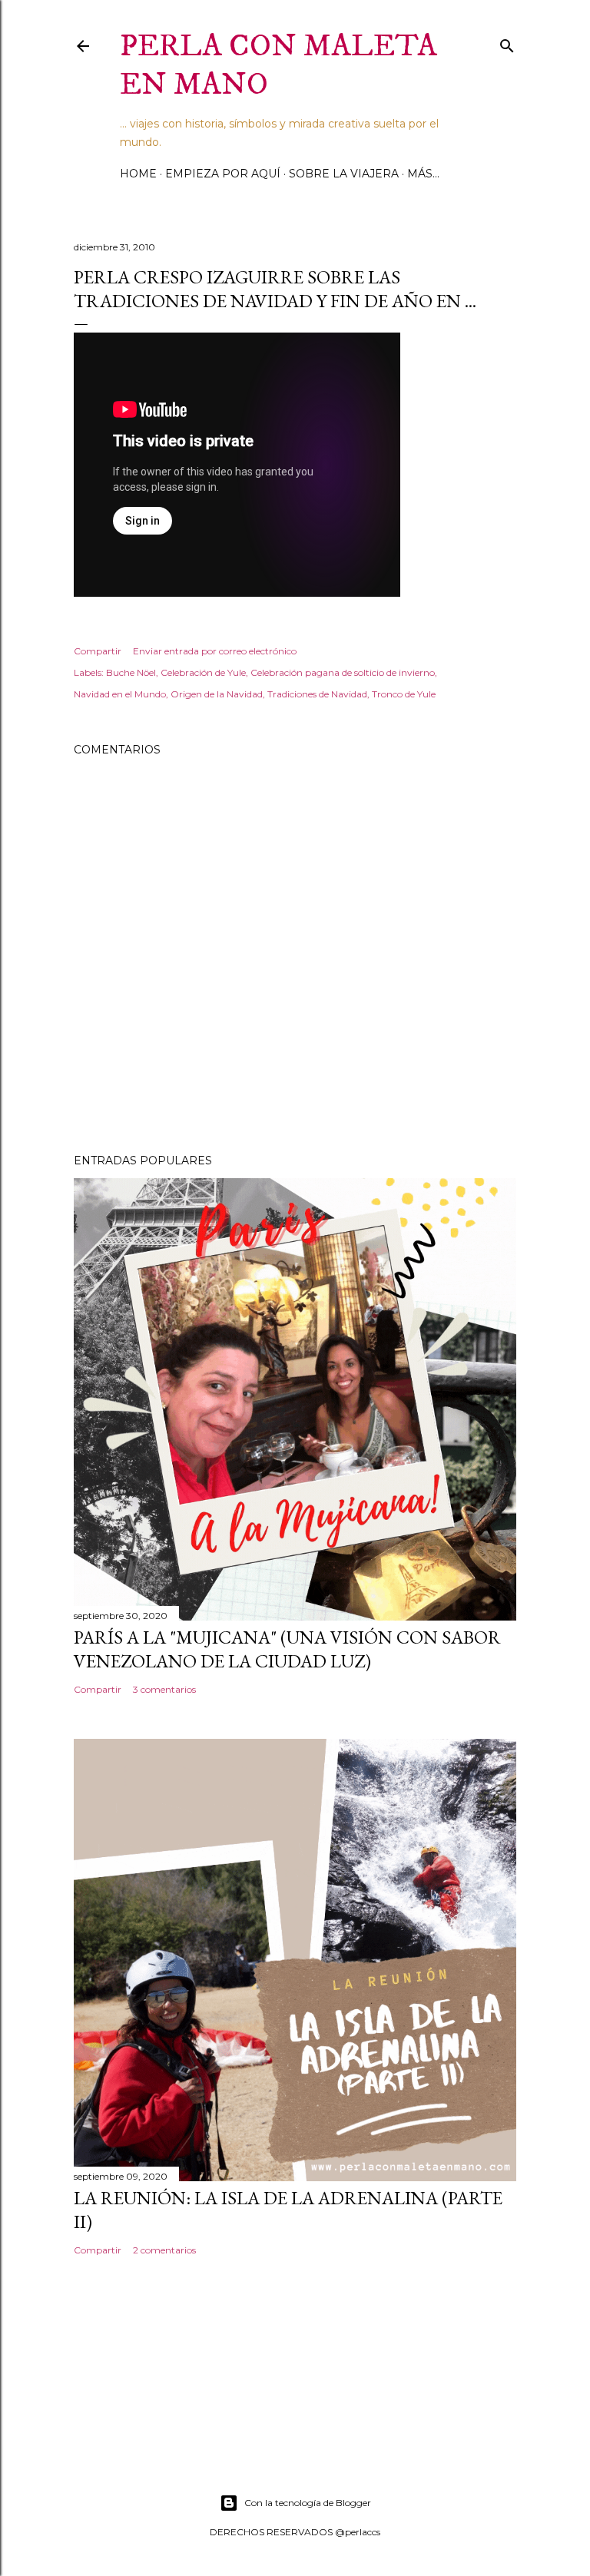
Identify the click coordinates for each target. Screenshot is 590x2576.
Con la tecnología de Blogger (308, 2503)
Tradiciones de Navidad (317, 694)
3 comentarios (164, 1689)
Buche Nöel (131, 672)
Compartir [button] (98, 651)
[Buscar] (507, 43)
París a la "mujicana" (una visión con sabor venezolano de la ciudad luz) (287, 1649)
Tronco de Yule (404, 694)
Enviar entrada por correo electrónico (215, 651)
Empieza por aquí (223, 174)
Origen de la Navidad (217, 694)
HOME (138, 174)
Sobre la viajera (344, 174)
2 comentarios (164, 2250)
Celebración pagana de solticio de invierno (343, 672)
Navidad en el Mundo (120, 694)
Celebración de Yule (203, 672)
